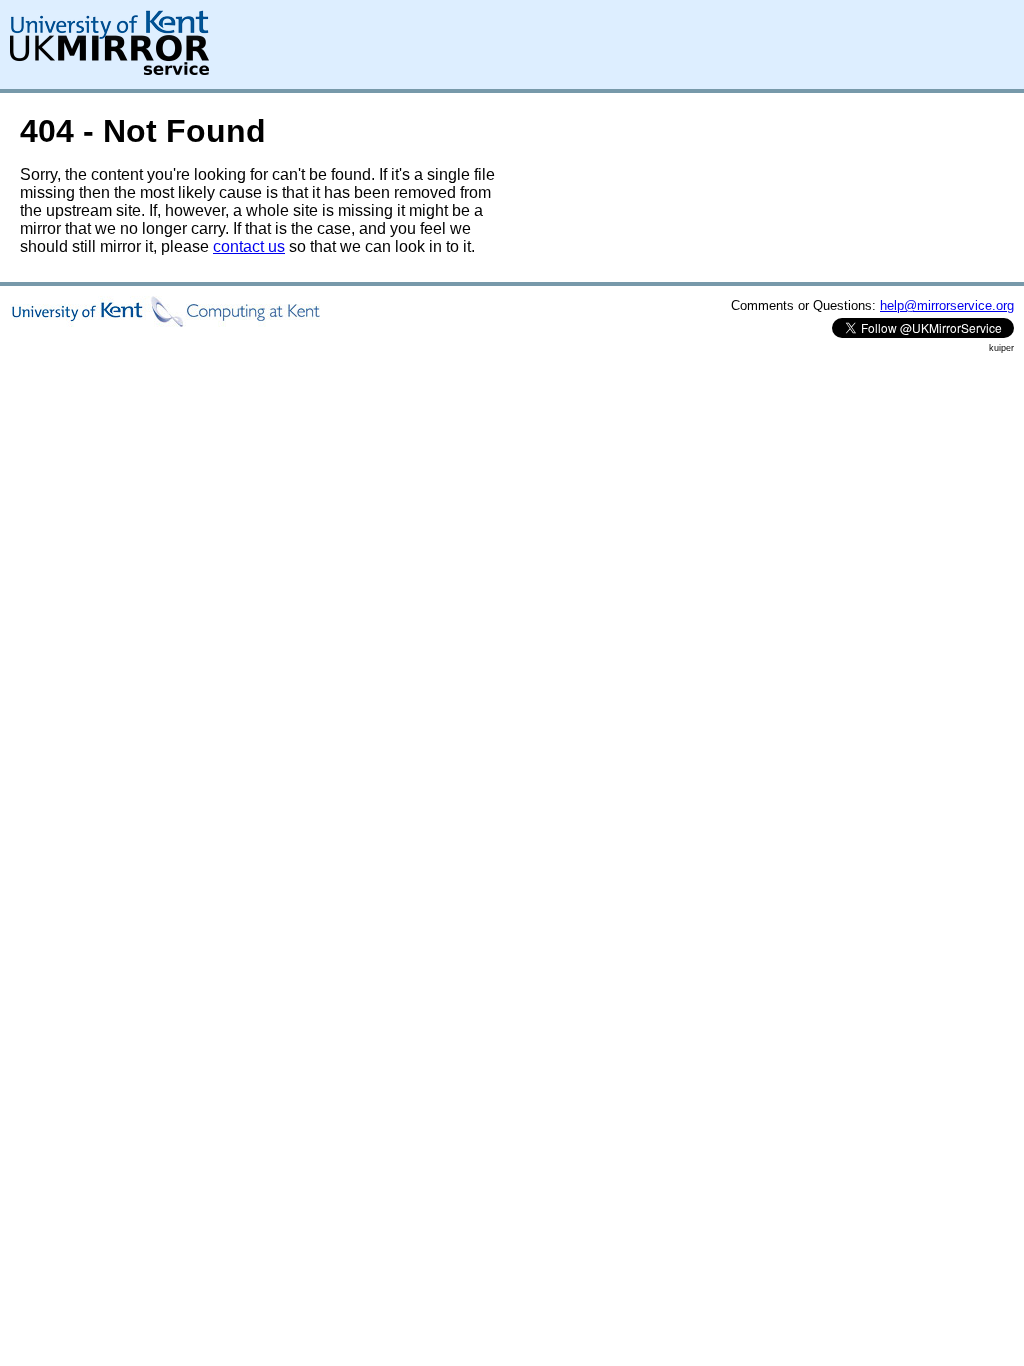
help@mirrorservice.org (947, 305)
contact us (249, 246)
